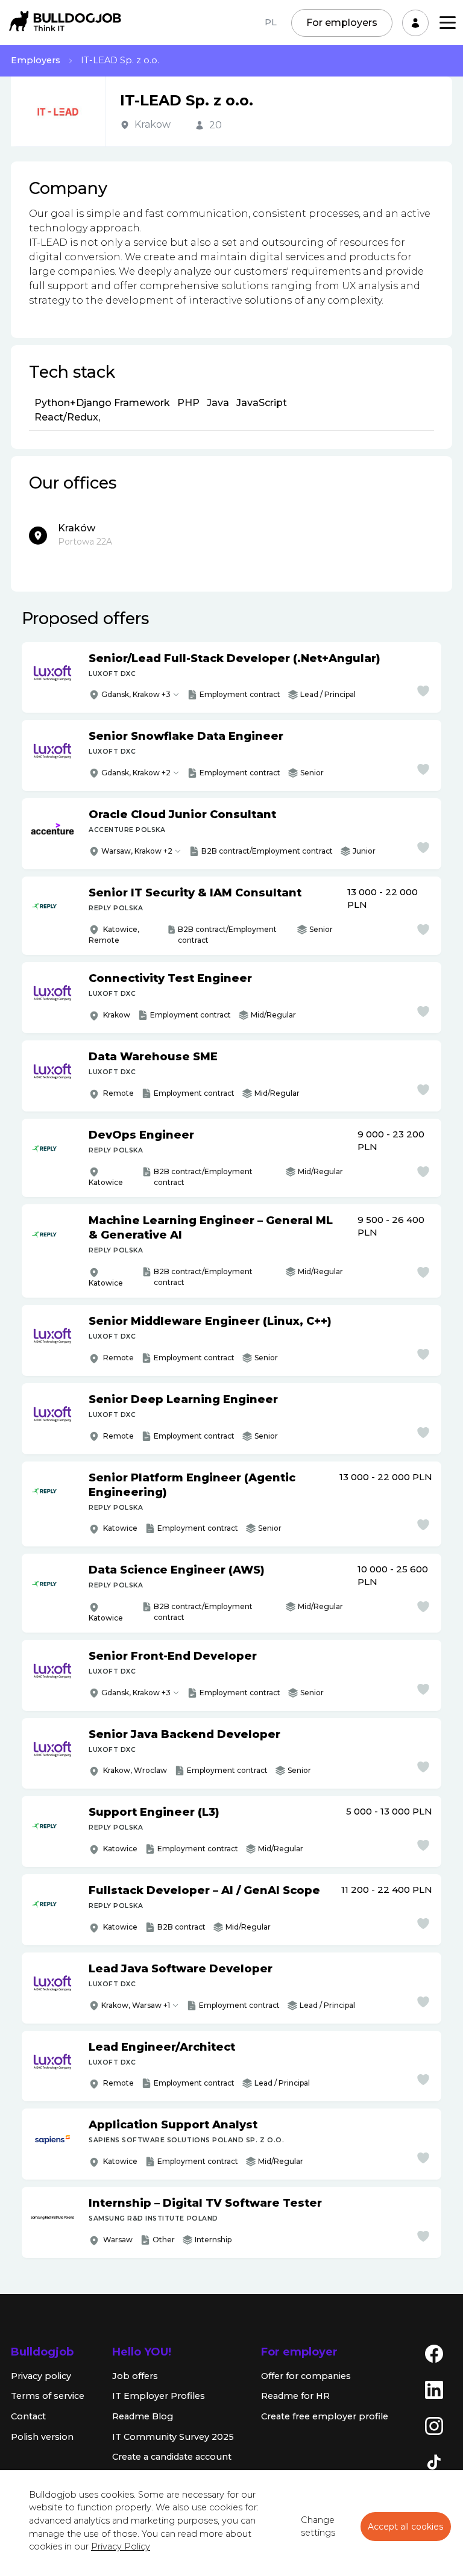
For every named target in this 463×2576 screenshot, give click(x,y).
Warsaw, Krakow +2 (137, 851)
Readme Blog (143, 2416)
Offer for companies (306, 2376)
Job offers (135, 2376)
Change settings (318, 2527)
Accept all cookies (406, 2527)
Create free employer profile (325, 2416)
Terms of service (48, 2396)
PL (271, 22)
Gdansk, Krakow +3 (136, 694)
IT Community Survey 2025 (173, 2437)
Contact (28, 2416)
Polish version (42, 2437)
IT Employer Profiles (159, 2396)
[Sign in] (415, 23)
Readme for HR (295, 2396)
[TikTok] (434, 2462)
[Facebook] (434, 2353)
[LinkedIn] (434, 2389)
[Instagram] (434, 2425)
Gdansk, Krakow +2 (136, 773)
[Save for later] (423, 691)
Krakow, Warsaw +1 (136, 2005)
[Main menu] (448, 23)
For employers (342, 23)
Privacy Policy (121, 2546)
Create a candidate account (172, 2457)
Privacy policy (41, 2376)
